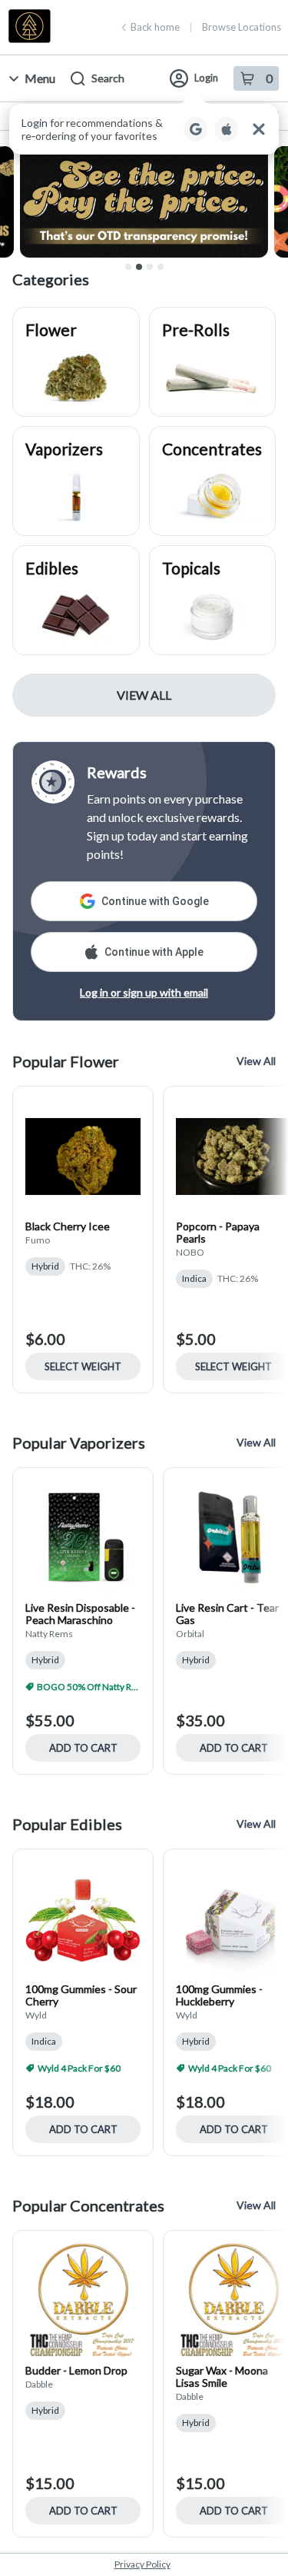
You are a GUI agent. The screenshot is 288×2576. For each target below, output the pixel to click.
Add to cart (83, 1748)
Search (108, 78)
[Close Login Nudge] (259, 129)
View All (144, 695)
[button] (144, 129)
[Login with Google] (196, 129)
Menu (40, 78)
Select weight (83, 1366)
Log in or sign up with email (144, 992)
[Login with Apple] (227, 129)
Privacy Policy (142, 2564)
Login (206, 78)
